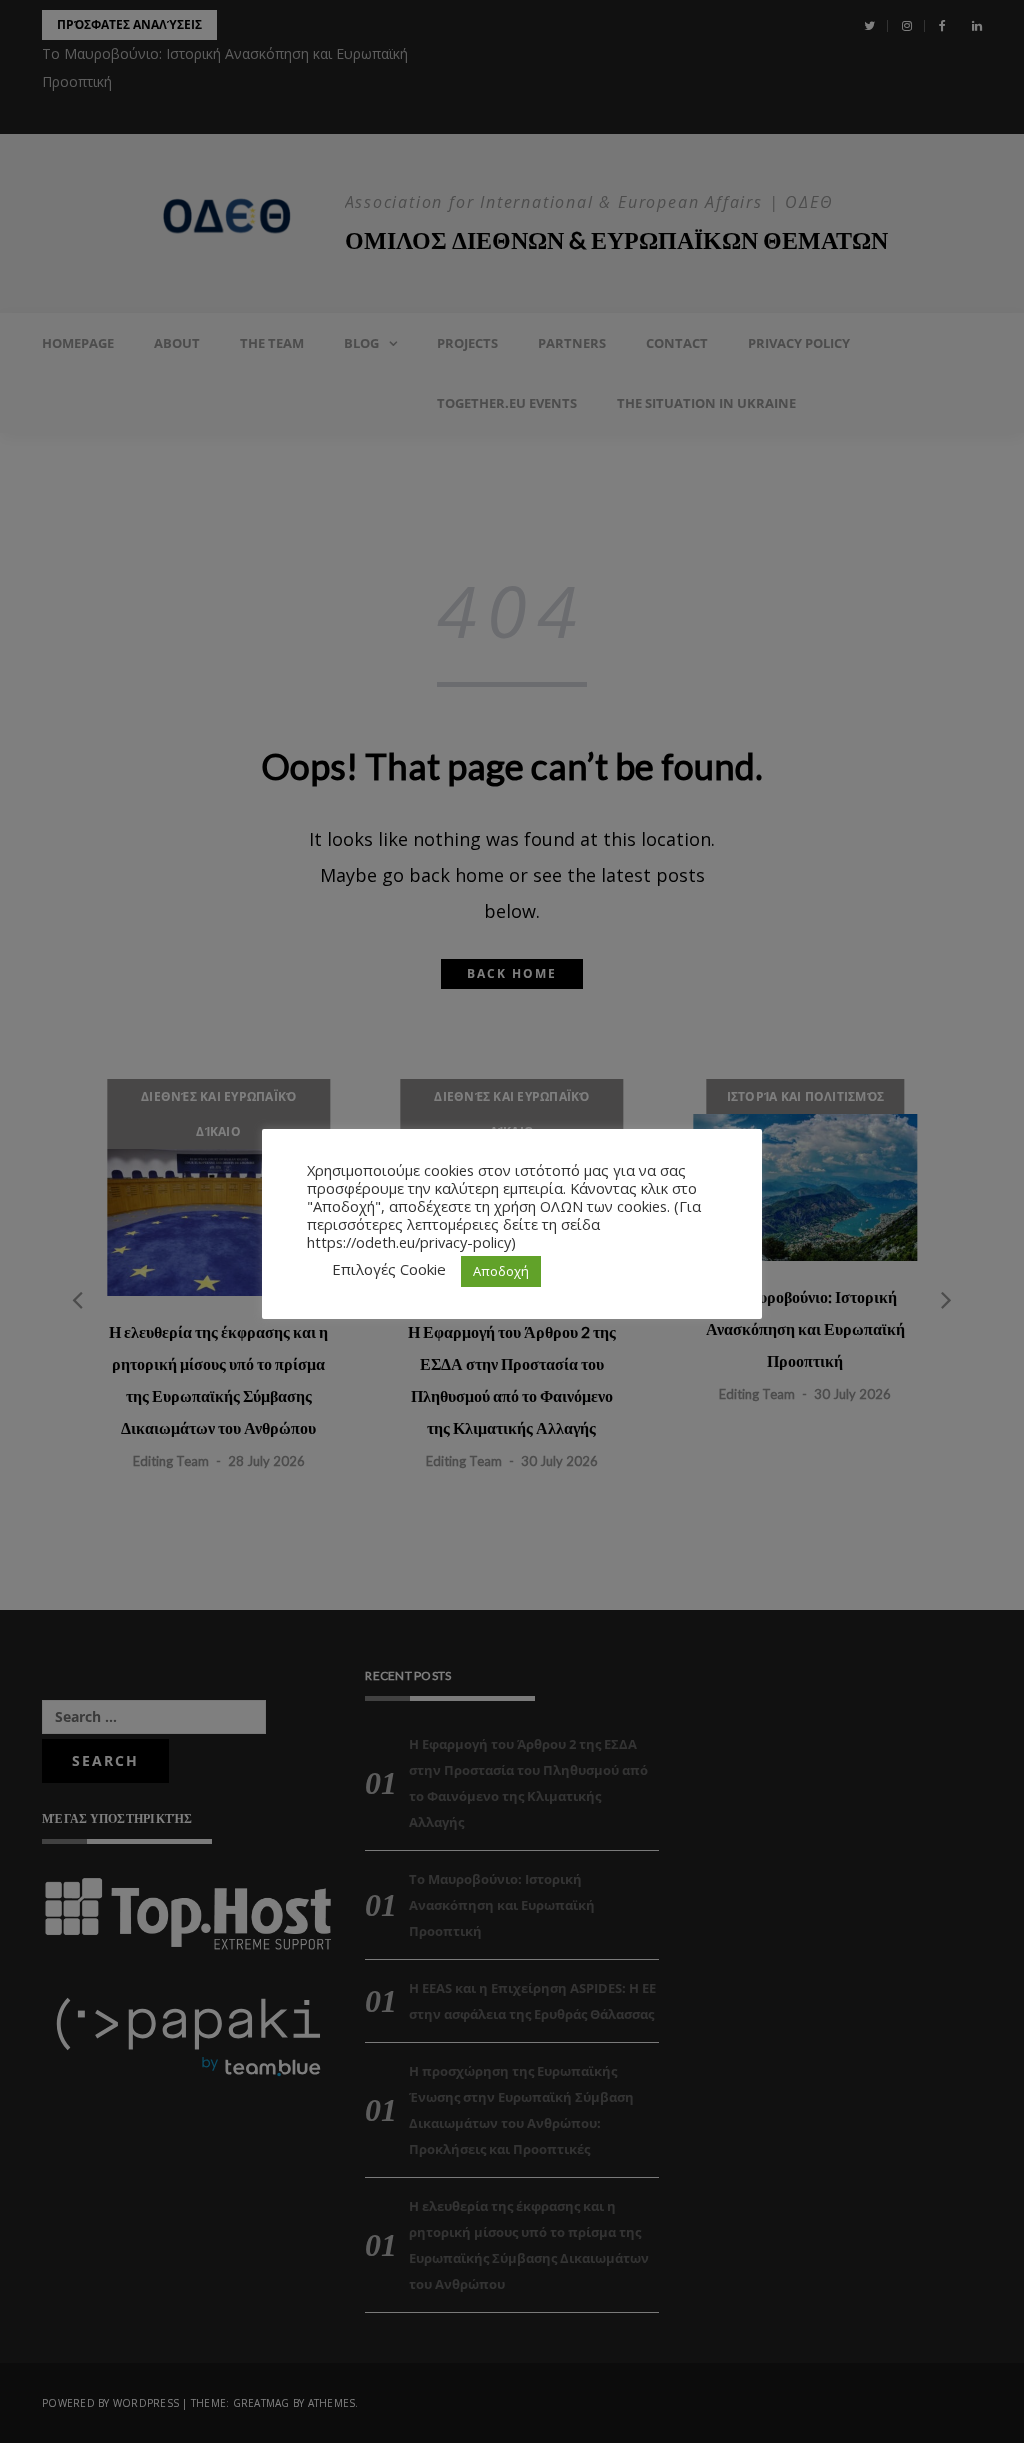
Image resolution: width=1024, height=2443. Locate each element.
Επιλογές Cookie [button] (389, 1269)
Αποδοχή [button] (501, 1271)
